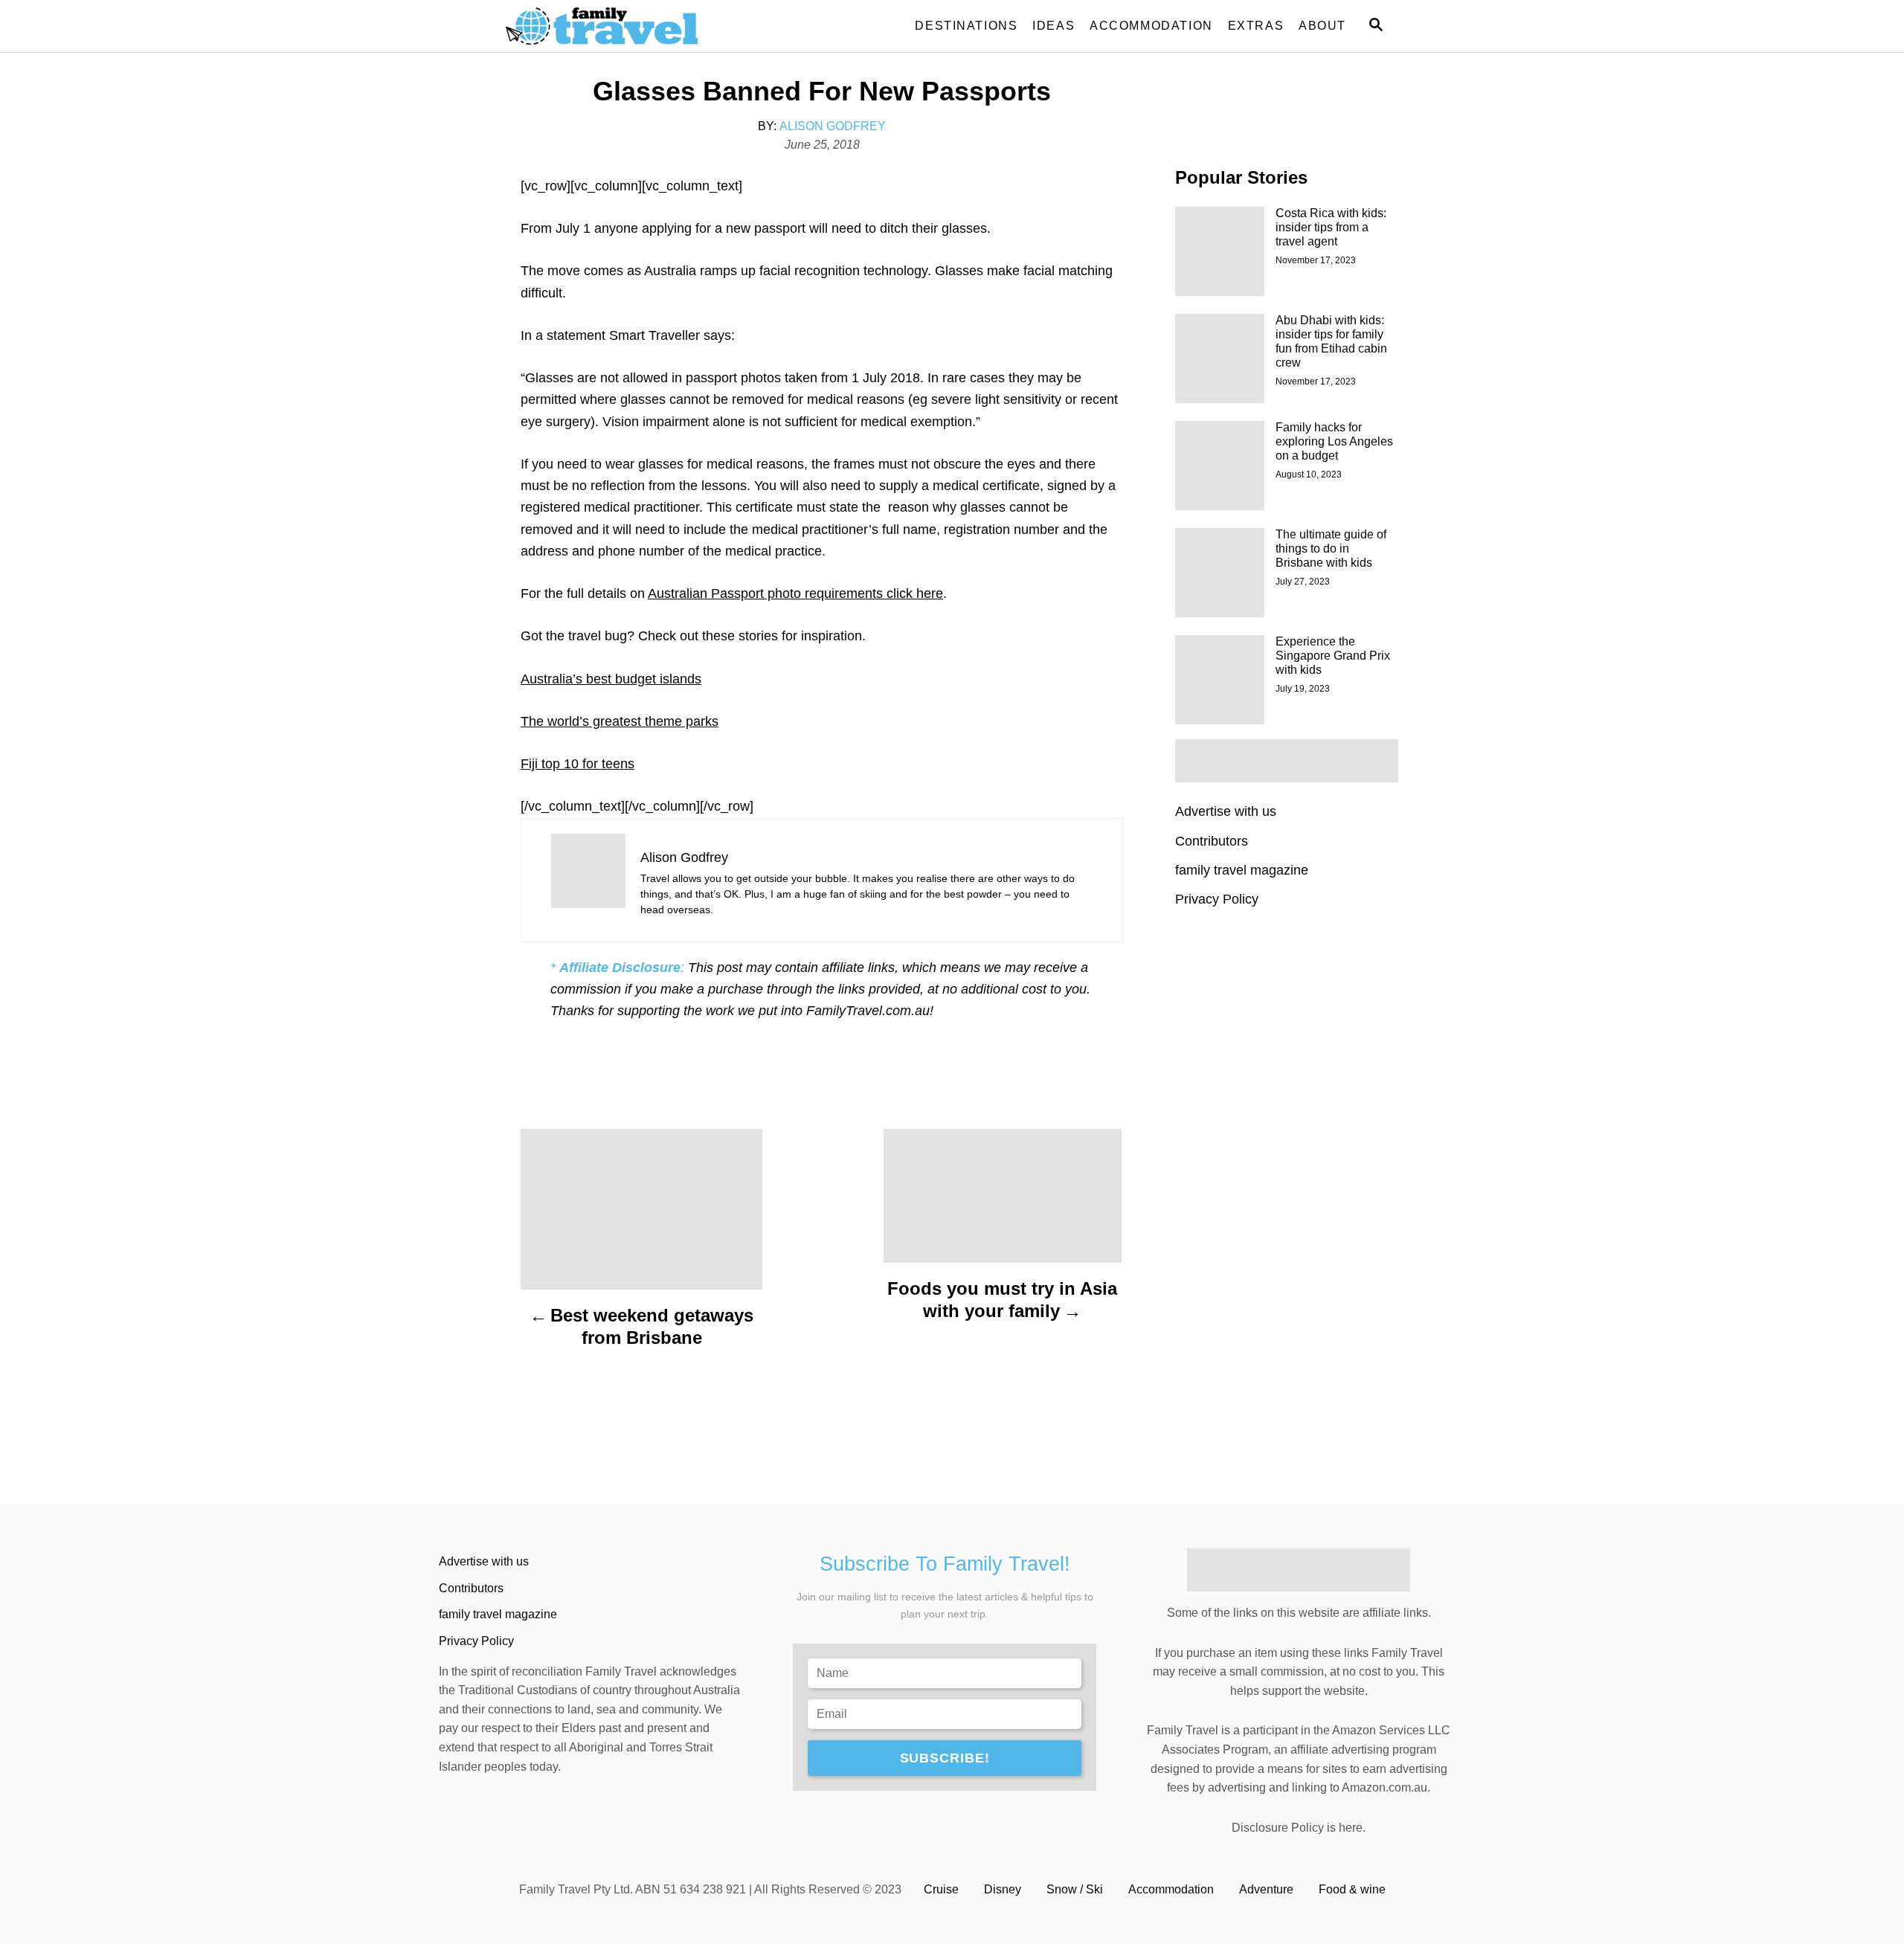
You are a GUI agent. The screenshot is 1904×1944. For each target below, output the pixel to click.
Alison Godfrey (833, 126)
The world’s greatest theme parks (620, 721)
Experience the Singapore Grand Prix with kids (1333, 656)
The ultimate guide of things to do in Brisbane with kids (1331, 548)
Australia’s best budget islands (611, 679)
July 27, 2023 (1303, 582)
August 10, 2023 (1309, 474)
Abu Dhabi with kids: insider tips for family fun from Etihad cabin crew (1331, 341)
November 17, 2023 (1316, 260)
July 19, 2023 (1303, 689)
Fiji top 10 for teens (578, 764)
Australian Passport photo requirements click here (795, 593)
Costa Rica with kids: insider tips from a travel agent (1331, 227)
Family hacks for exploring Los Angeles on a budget (1334, 441)
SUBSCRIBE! (945, 1758)
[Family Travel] (640, 26)
